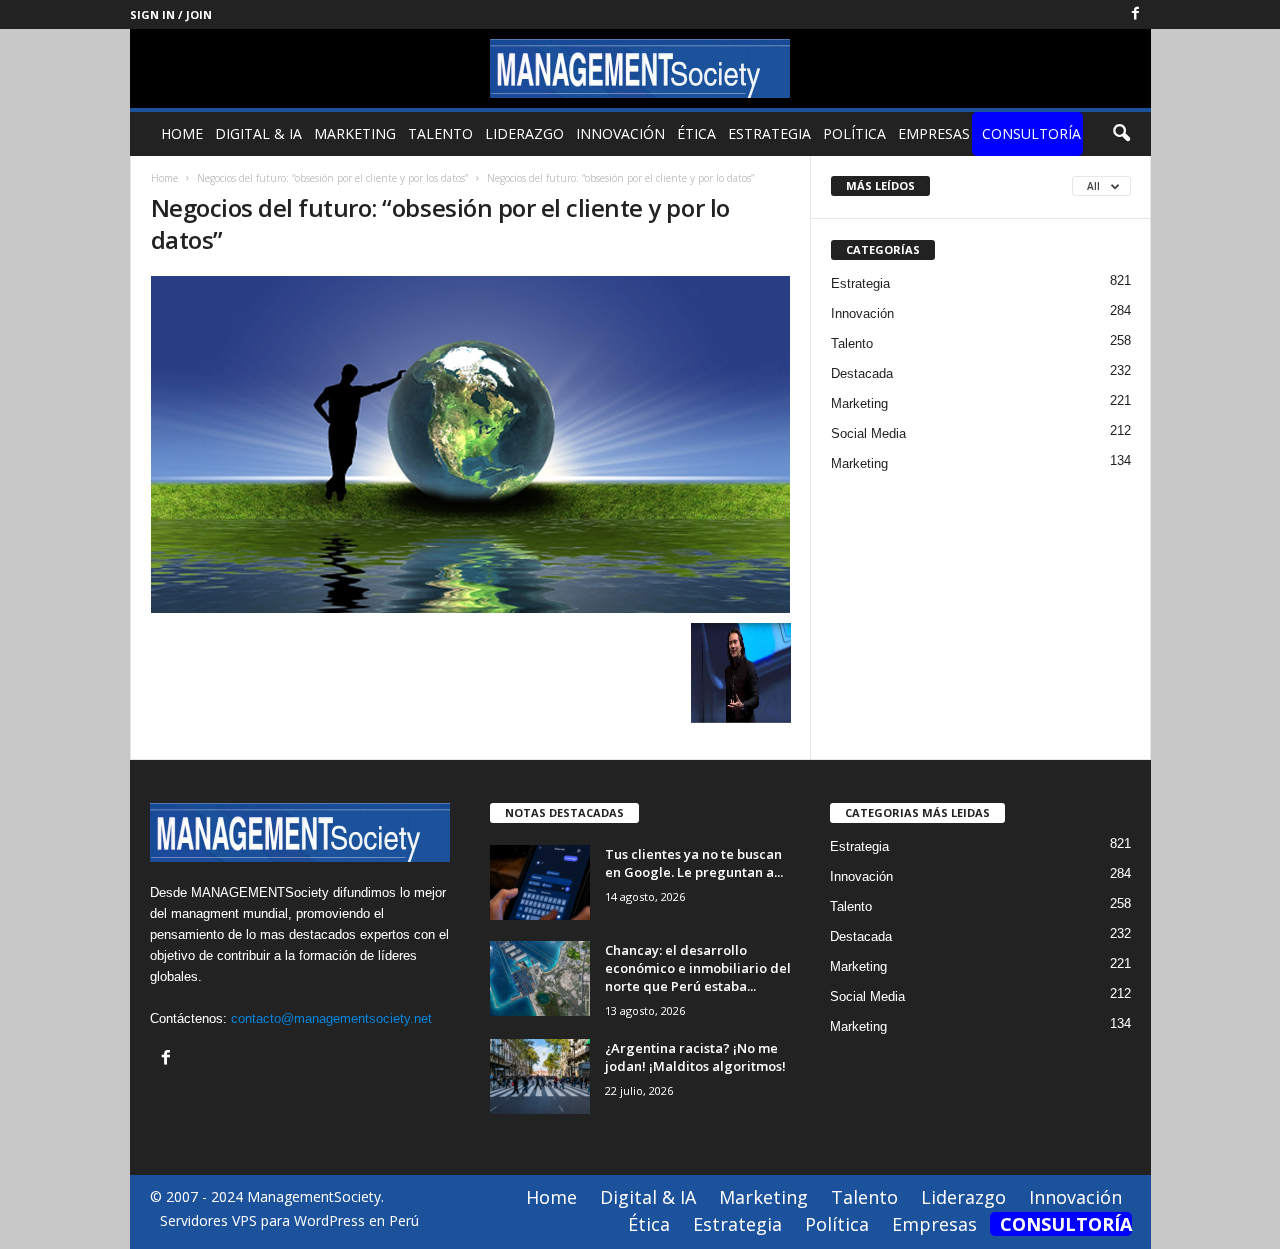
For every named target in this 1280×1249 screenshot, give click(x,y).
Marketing (355, 133)
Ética (696, 133)
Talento (440, 133)
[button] (1121, 134)
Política (854, 133)
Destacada (862, 373)
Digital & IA (258, 133)
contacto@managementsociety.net (331, 1018)
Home (182, 133)
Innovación (620, 133)
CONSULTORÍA (1031, 133)
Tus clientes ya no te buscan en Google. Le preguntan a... (694, 863)
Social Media (868, 433)
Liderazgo (524, 133)
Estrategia (769, 133)
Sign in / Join (171, 14)
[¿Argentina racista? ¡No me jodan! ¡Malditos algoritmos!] (540, 1076)
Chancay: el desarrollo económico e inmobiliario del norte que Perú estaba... (698, 968)
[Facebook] (1136, 14)
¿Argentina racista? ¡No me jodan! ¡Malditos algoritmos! (695, 1057)
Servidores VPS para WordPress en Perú (289, 1220)
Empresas (934, 133)
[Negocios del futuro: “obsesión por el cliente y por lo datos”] (471, 444)
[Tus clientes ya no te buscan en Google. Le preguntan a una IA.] (540, 882)
